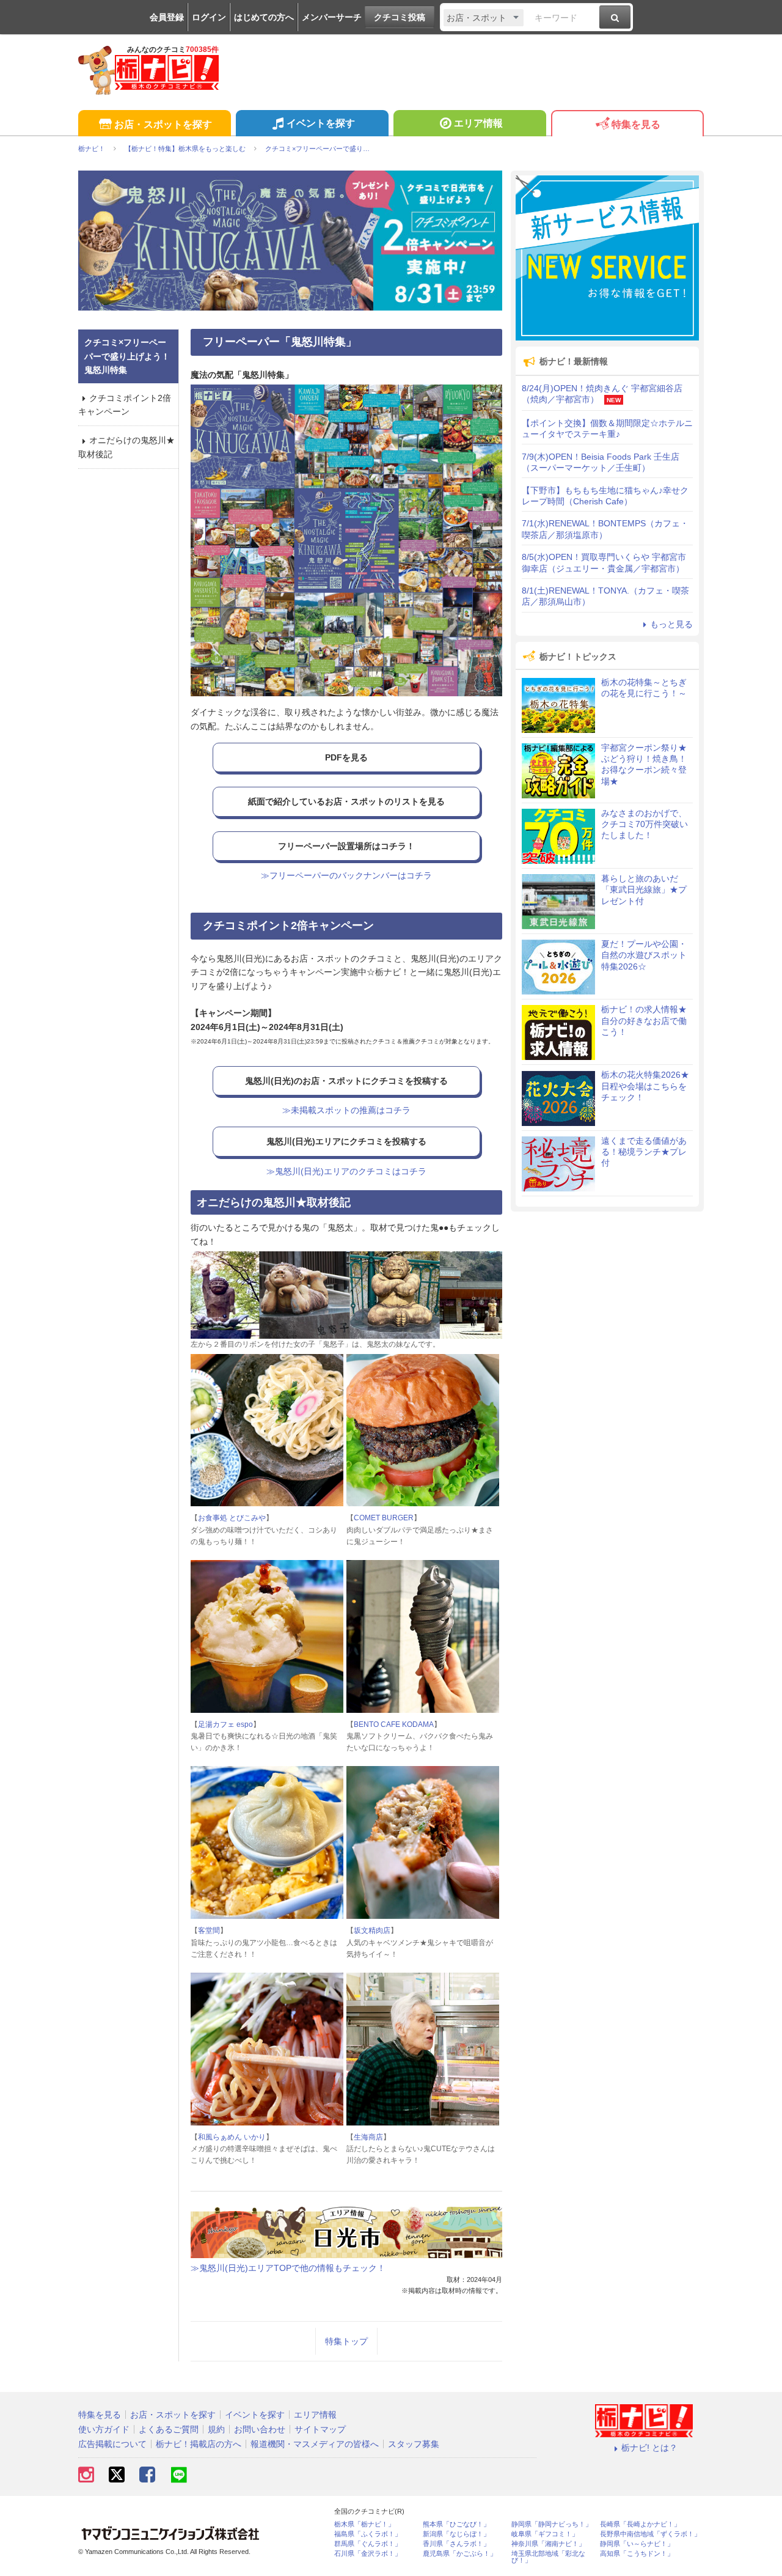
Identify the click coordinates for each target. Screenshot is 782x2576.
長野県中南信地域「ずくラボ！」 (650, 2534)
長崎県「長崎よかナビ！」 (640, 2524)
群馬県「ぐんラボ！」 (368, 2544)
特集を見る (636, 124)
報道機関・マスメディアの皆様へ (315, 2444)
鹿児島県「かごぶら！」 (460, 2554)
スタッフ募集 (414, 2444)
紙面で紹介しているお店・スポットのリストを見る (346, 801)
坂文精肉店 (372, 1930)
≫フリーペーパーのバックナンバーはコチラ (346, 875)
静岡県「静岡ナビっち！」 (552, 2524)
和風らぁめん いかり (232, 2137)
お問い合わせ (260, 2429)
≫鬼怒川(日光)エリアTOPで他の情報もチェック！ (288, 2268)
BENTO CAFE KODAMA (394, 1724)
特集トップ (346, 2341)
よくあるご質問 (169, 2429)
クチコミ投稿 (400, 17)
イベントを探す (321, 123)
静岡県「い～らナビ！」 (637, 2544)
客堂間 (209, 1930)
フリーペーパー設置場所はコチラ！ (346, 846)
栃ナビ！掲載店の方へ (199, 2444)
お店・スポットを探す (163, 124)
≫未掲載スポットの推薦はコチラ (346, 1110)
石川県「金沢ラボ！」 (368, 2554)
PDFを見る (346, 757)
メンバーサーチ (332, 17)
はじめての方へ (264, 17)
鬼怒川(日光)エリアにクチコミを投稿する (346, 1141)
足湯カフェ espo (225, 1724)
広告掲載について (112, 2444)
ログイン (209, 17)
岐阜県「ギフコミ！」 (545, 2534)
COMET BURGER (384, 1518)
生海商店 (368, 2137)
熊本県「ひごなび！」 (456, 2524)
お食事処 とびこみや (232, 1518)
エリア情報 (478, 123)
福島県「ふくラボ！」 (368, 2534)
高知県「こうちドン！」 (637, 2554)
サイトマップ (320, 2429)
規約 (216, 2429)
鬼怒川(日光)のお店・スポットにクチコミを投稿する (346, 1081)
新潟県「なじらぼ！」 (456, 2534)
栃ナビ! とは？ (649, 2448)
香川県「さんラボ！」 (456, 2544)
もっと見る (671, 624)
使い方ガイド (104, 2429)
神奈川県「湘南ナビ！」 (548, 2544)
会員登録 (167, 17)
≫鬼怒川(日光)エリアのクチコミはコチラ (346, 1171)
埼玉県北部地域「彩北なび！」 (548, 2557)
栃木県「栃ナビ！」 (364, 2524)
